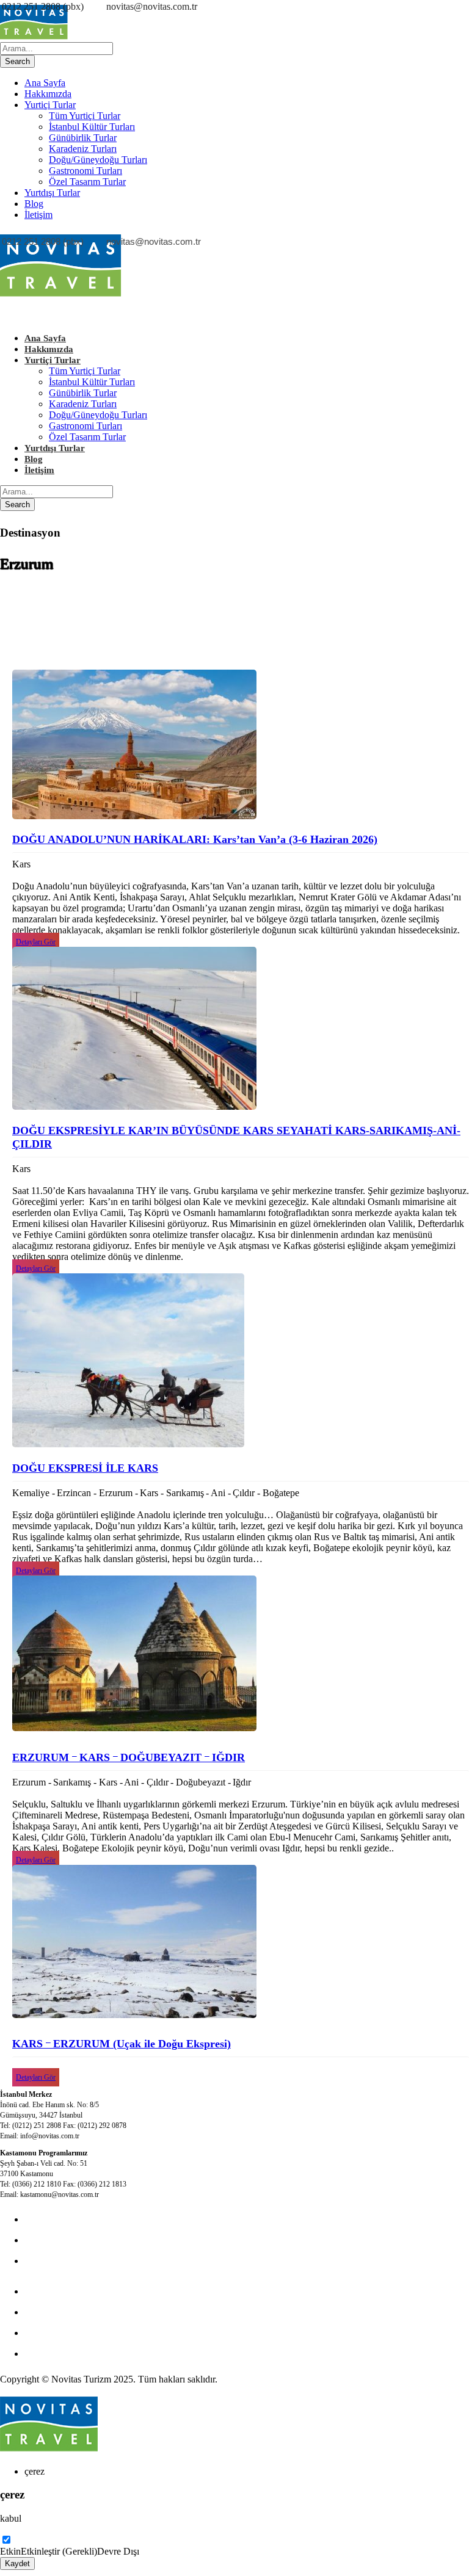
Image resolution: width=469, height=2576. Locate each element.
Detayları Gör (36, 942)
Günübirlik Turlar (83, 138)
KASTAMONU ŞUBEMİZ (79, 2312)
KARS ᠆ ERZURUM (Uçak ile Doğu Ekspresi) (122, 2044)
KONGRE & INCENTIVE (78, 2240)
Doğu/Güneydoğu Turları (98, 160)
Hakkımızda (48, 94)
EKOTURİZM (54, 2291)
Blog (34, 204)
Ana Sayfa (45, 83)
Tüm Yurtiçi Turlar (85, 116)
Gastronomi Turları (85, 171)
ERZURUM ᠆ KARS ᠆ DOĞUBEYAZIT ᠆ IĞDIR (129, 1757)
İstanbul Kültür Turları (92, 127)
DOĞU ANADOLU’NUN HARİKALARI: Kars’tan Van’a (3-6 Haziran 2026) (195, 839)
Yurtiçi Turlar (50, 105)
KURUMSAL (53, 2261)
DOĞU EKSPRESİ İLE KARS (85, 1468)
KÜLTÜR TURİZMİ (66, 2219)
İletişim (38, 215)
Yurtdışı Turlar (52, 193)
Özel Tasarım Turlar (87, 182)
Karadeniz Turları (83, 149)
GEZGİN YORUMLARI (74, 2333)
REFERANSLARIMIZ (71, 2353)
